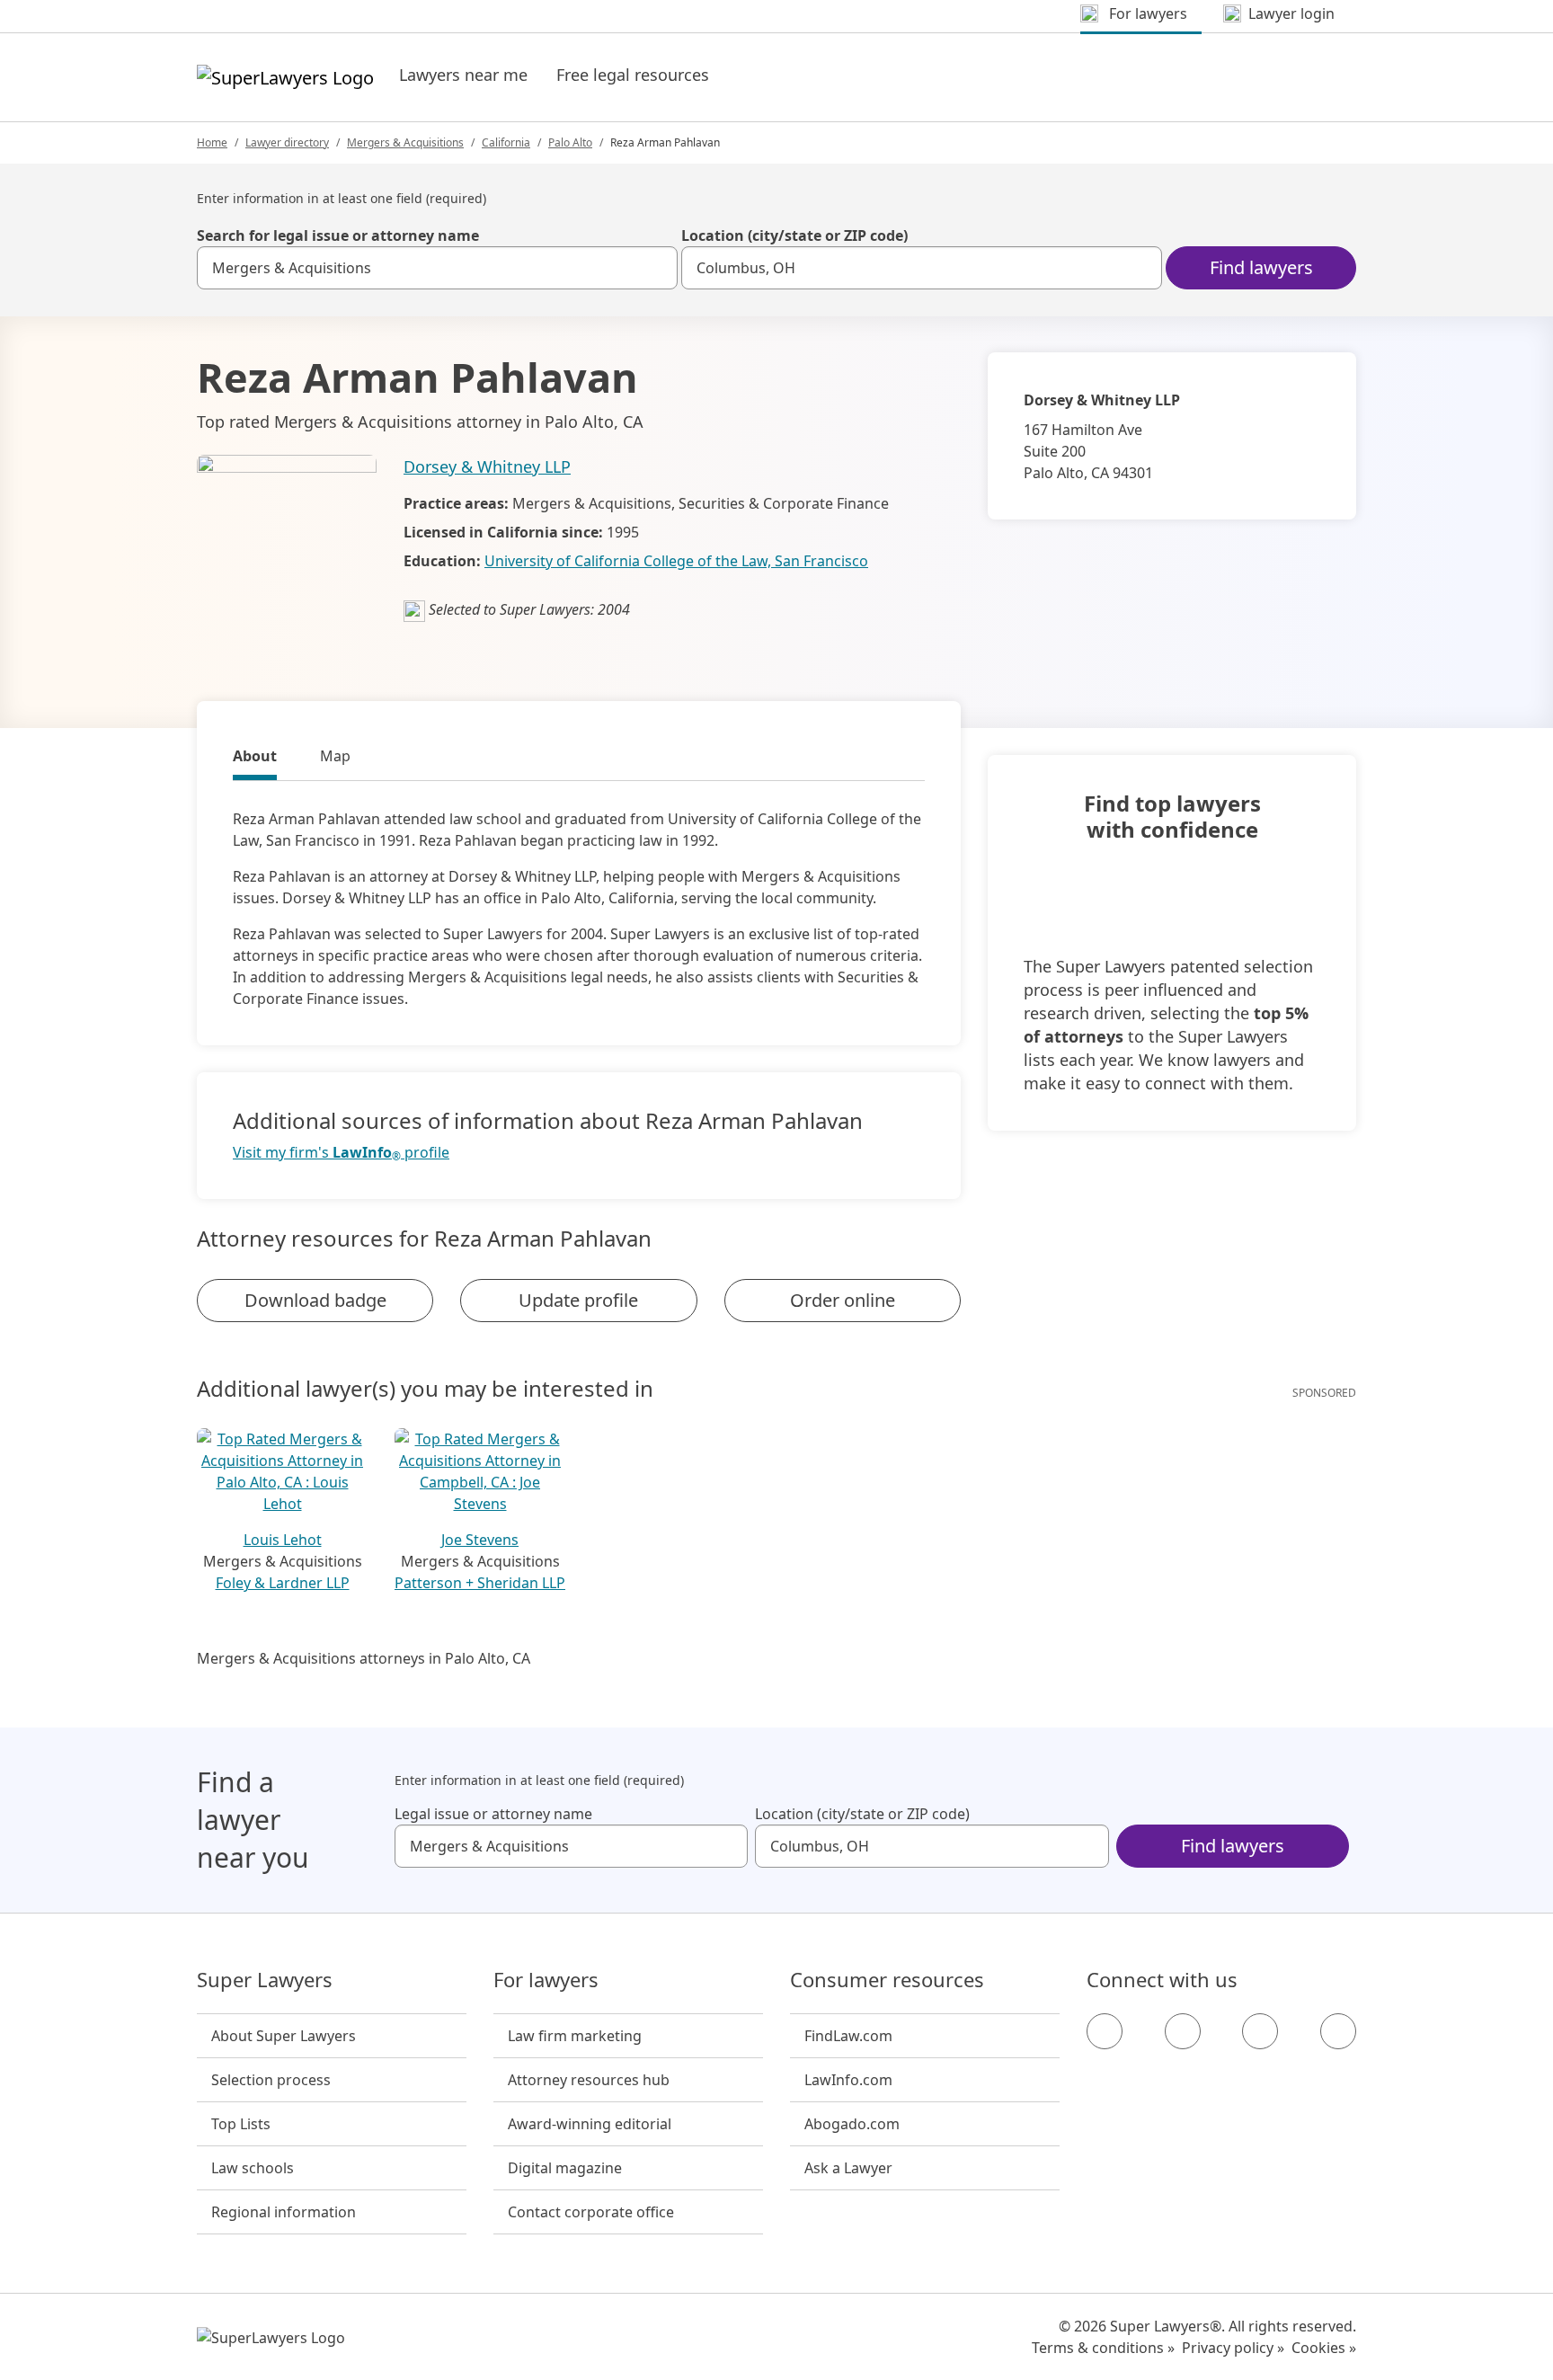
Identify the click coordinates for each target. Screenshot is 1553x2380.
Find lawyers (1261, 267)
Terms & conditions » (1103, 2348)
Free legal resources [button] (633, 75)
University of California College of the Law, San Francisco (676, 561)
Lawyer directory (287, 142)
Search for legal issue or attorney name (338, 235)
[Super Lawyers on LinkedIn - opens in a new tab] (1338, 2031)
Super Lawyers (265, 1980)
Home (212, 142)
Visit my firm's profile (341, 1153)
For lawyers (546, 1980)
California (506, 142)
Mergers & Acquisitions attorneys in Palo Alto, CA (364, 1658)
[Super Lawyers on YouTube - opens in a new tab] (1260, 2031)
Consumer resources (887, 1980)
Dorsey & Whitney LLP (487, 466)
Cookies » (1324, 2348)
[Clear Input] (656, 268)
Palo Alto (570, 142)
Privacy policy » (1233, 2348)
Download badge (315, 1300)
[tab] (255, 759)
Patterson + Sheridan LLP (480, 1583)
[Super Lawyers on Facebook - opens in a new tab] (1105, 2031)
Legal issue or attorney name (493, 1814)
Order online (843, 1300)
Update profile (578, 1300)
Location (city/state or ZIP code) (794, 235)
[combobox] (437, 268)
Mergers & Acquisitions (405, 142)
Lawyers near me (463, 75)
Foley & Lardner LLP (283, 1583)
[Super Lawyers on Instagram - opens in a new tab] (1183, 2031)
